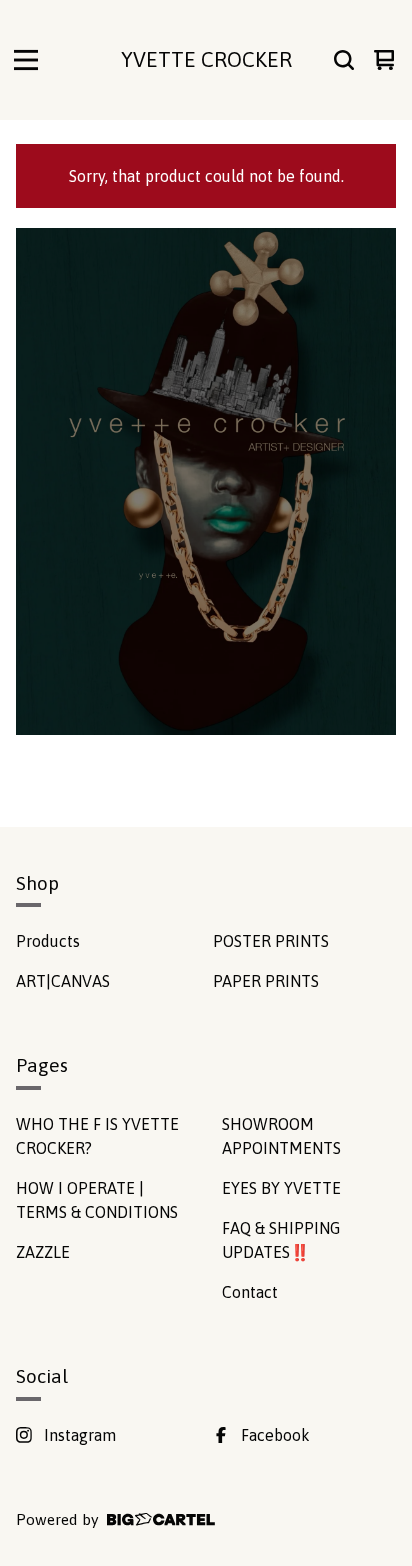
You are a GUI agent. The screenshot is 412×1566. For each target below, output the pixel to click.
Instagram (80, 1435)
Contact (250, 1292)
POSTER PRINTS (271, 941)
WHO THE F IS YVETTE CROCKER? (97, 1136)
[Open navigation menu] (26, 60)
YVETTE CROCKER (206, 59)
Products (48, 941)
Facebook (275, 1435)
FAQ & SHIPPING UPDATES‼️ (281, 1240)
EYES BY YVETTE (281, 1188)
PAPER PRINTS (266, 981)
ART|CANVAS (63, 981)
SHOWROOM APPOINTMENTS (281, 1136)
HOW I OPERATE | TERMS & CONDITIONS (97, 1200)
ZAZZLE (43, 1252)
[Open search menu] (344, 60)
